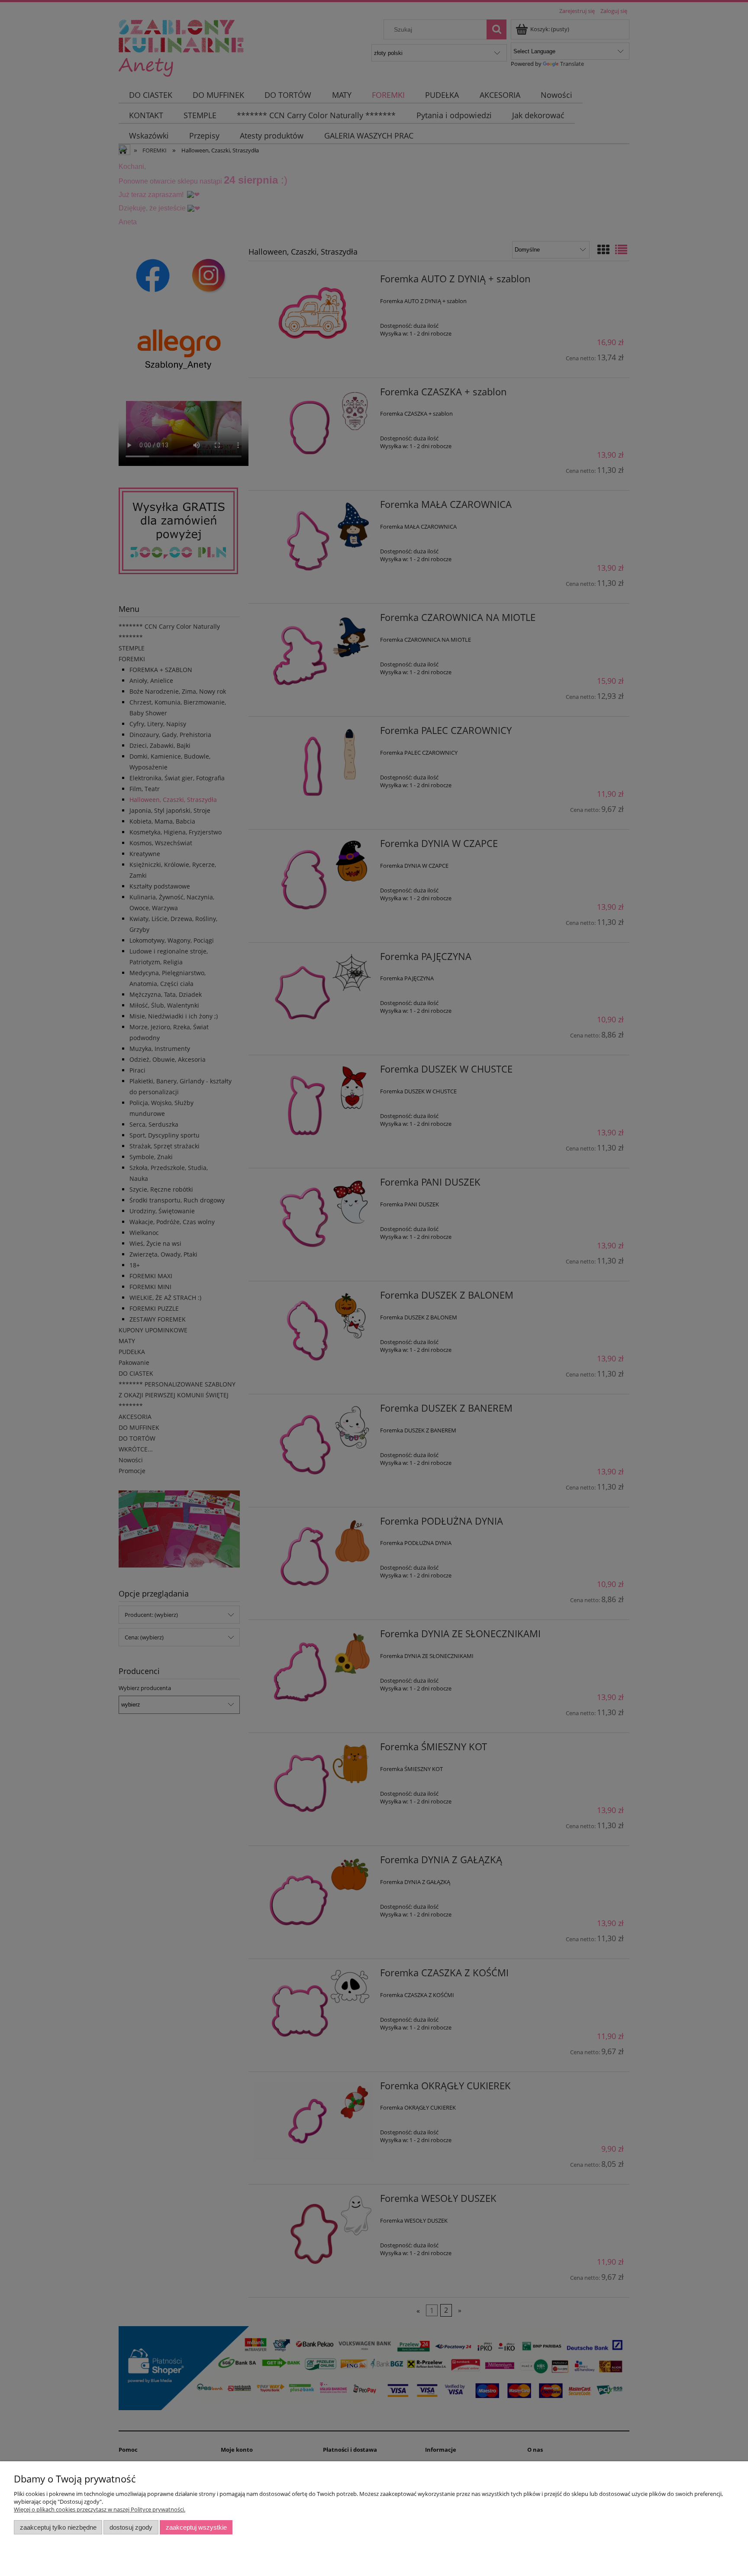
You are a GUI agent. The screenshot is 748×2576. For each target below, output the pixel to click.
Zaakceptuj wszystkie (196, 2527)
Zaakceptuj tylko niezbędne (58, 2527)
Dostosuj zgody (131, 2527)
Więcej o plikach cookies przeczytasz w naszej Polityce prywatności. (100, 2509)
